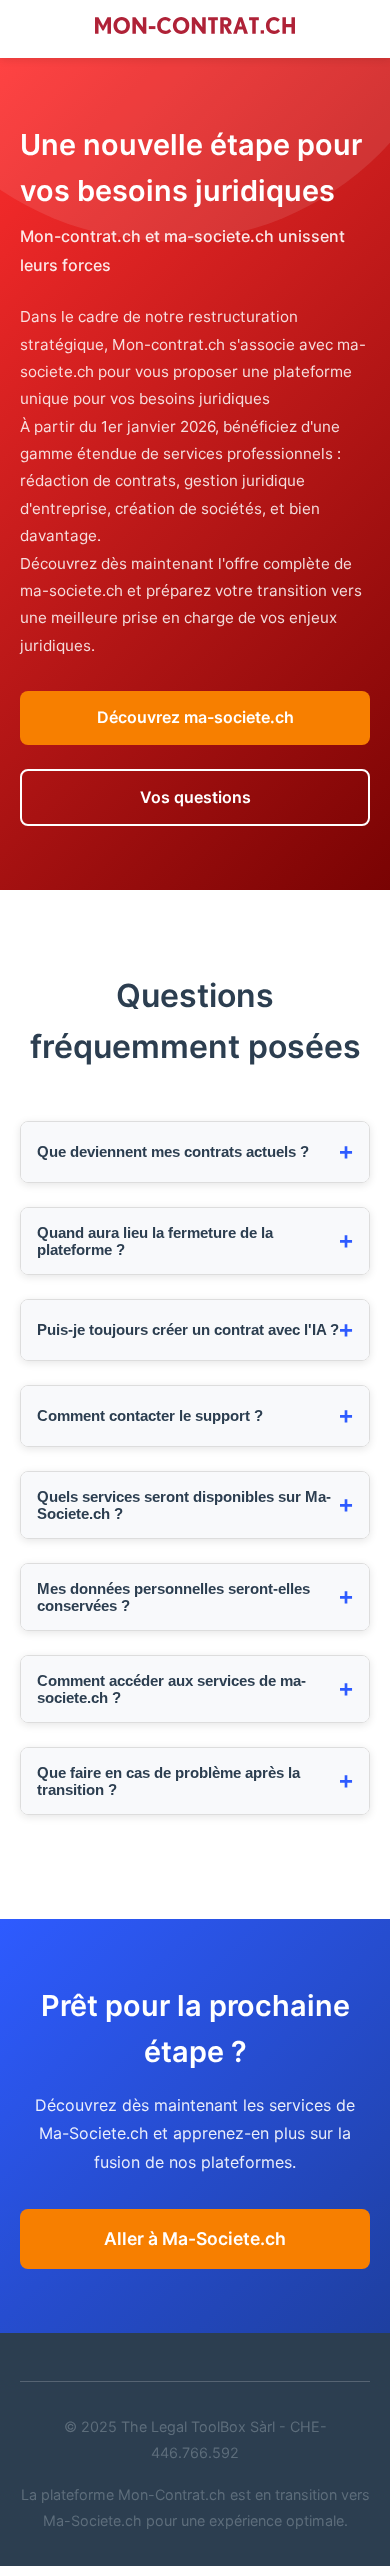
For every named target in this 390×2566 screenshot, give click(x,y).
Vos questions (195, 797)
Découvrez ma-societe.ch (195, 717)
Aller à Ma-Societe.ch (195, 2238)
